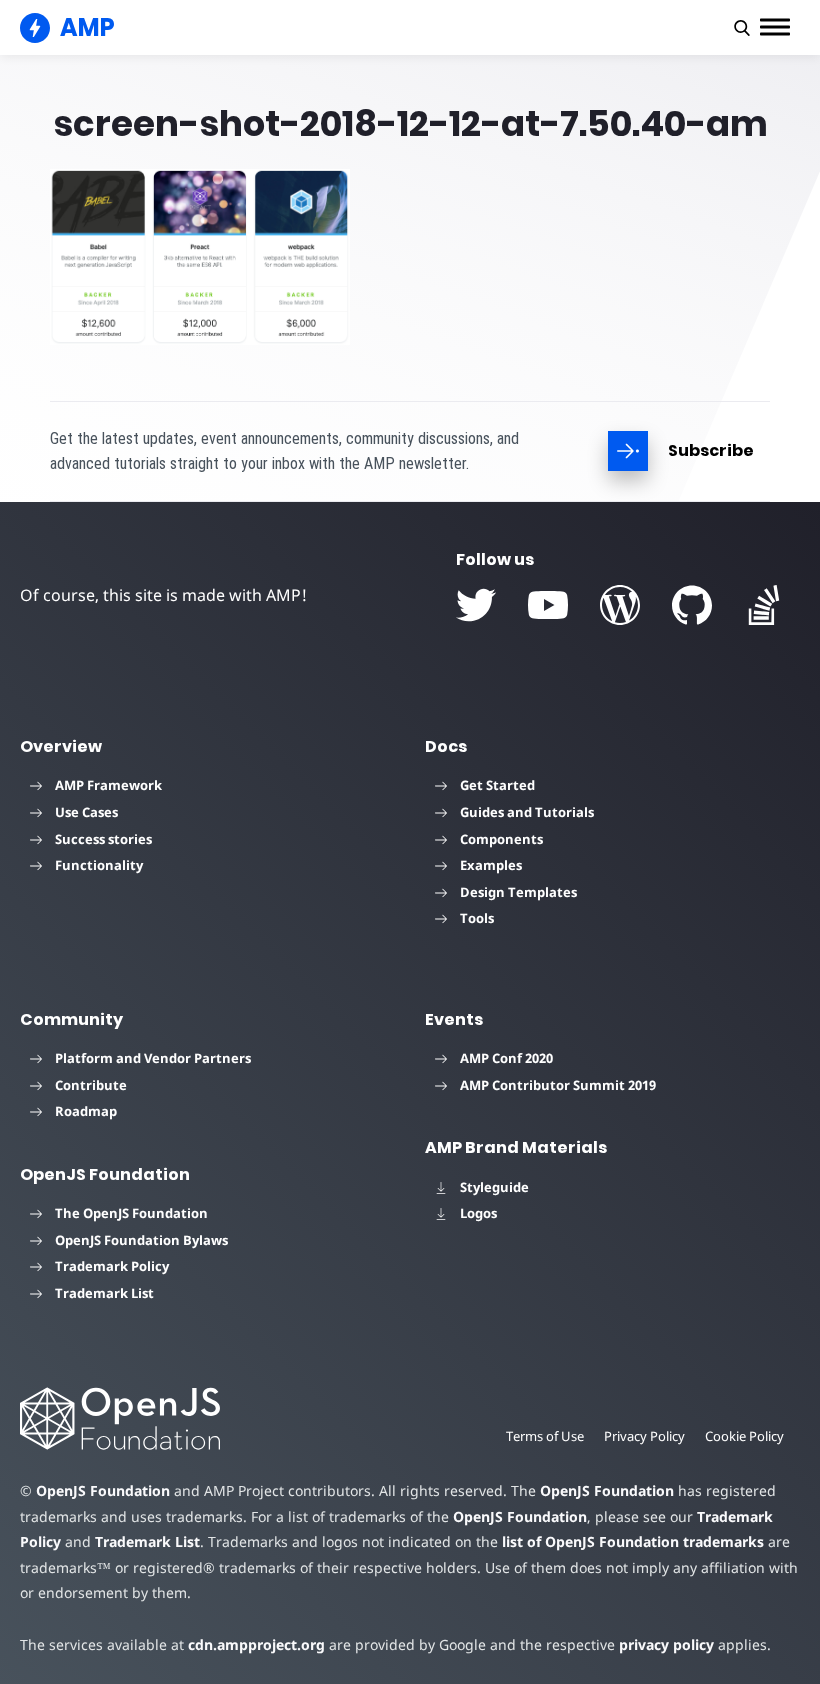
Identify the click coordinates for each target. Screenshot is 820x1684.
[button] (742, 28)
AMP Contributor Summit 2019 (558, 1085)
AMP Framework (108, 785)
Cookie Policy (744, 1436)
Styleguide (494, 1187)
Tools (477, 918)
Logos (478, 1213)
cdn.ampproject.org (256, 1644)
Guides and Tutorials (527, 812)
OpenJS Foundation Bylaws (141, 1240)
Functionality (99, 865)
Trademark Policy (112, 1266)
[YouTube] (548, 605)
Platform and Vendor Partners (153, 1058)
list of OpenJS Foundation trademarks (633, 1541)
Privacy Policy (644, 1436)
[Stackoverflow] (764, 605)
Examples (491, 865)
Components (501, 839)
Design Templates (518, 892)
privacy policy (666, 1644)
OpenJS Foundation (103, 1490)
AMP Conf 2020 (506, 1058)
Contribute (91, 1085)
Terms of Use (545, 1436)
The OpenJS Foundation (131, 1213)
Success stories (103, 839)
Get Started (497, 785)
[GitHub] (692, 605)
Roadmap (86, 1111)
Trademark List (104, 1293)
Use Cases (86, 812)
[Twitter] (476, 605)
